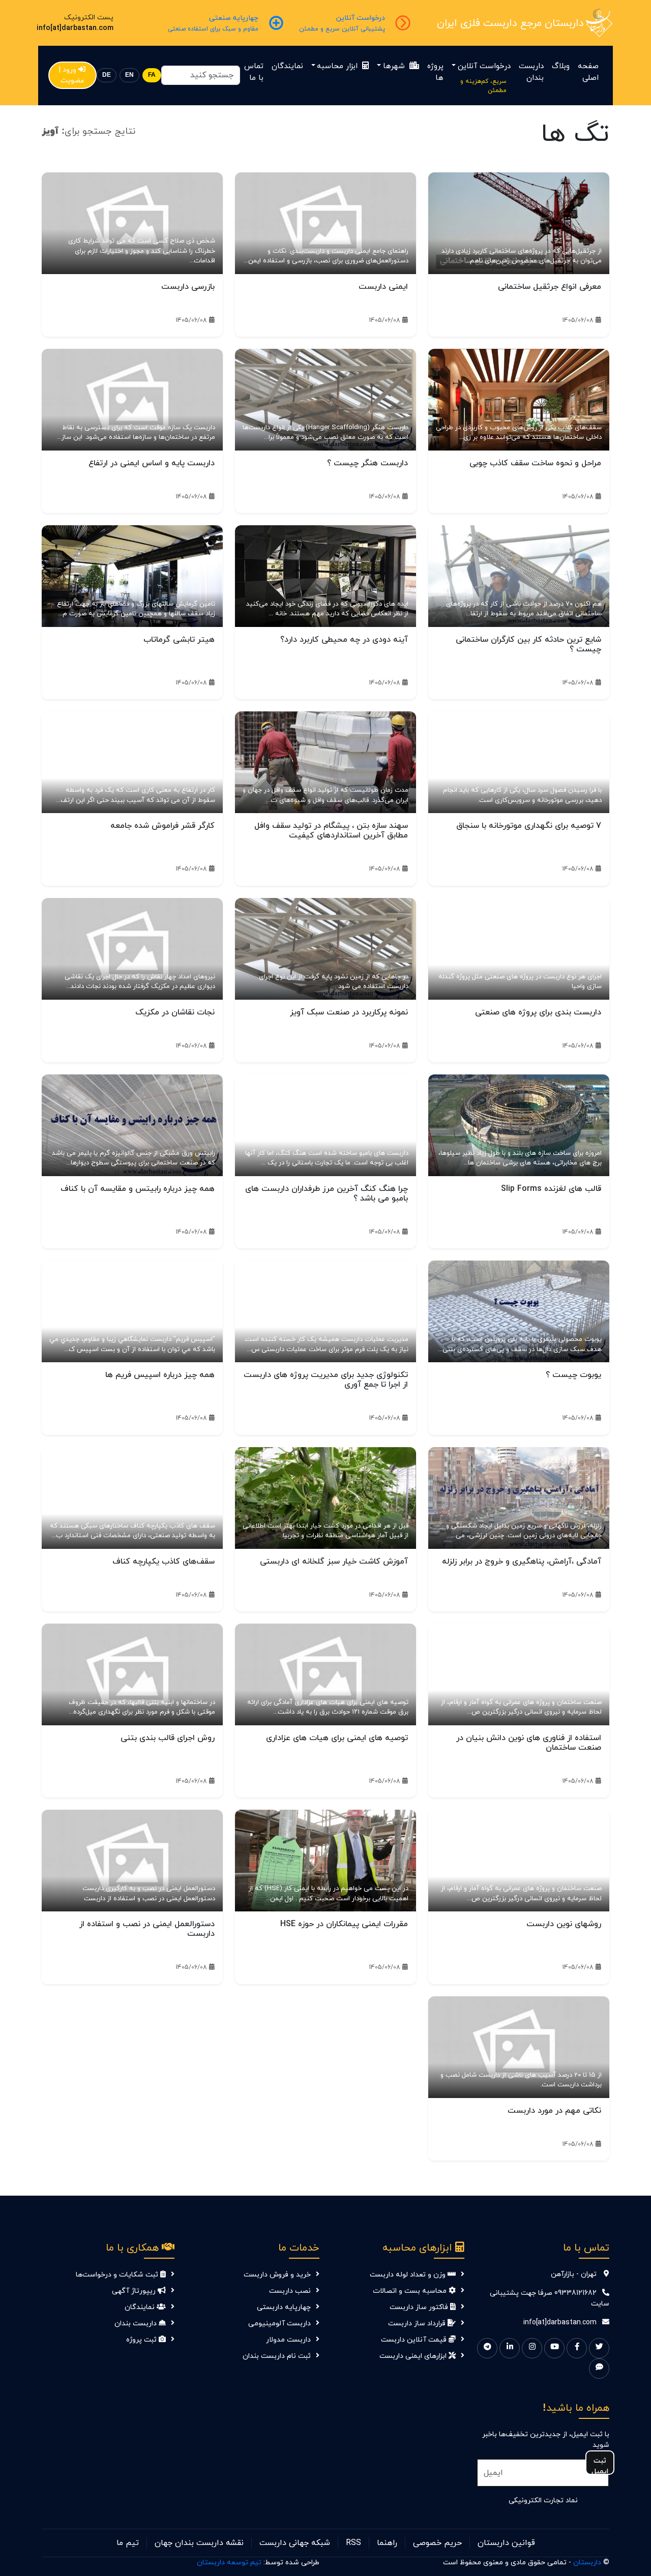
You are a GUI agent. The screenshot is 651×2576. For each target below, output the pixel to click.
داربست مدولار (288, 2340)
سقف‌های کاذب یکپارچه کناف (164, 1562)
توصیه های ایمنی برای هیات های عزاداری (337, 1738)
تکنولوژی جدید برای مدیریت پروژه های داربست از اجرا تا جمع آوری (326, 1380)
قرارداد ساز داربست (418, 2324)
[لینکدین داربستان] (510, 2348)
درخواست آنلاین (484, 66)
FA (152, 75)
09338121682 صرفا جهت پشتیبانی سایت (550, 2298)
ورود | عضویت (72, 75)
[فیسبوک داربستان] (577, 2348)
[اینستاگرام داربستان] (532, 2348)
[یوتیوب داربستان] (554, 2348)
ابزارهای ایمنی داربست (414, 2356)
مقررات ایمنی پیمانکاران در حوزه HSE (344, 1924)
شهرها (395, 66)
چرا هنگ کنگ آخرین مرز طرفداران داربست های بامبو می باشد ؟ (327, 1194)
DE (107, 75)
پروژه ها (435, 72)
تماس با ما (254, 72)
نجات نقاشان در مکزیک (175, 1012)
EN (129, 75)
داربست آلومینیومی (279, 2324)
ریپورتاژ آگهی (135, 2291)
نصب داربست (290, 2291)
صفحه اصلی (588, 72)
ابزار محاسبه (338, 66)
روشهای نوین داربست (564, 1924)
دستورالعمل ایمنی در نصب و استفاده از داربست (147, 1929)
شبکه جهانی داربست (295, 2543)
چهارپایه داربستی (284, 2307)
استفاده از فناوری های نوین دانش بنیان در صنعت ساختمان (529, 1743)
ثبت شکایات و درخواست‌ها (118, 2275)
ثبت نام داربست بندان (277, 2356)
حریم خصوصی (437, 2543)
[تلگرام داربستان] (487, 2348)
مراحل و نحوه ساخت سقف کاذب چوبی (535, 463)
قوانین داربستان (506, 2543)
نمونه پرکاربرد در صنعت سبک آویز (349, 1012)
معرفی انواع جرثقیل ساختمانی (550, 287)
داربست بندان (531, 72)
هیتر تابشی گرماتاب (179, 640)
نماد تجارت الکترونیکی (543, 2500)
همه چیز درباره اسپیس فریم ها (160, 1375)
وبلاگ (561, 66)
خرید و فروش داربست (277, 2275)
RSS (353, 2543)
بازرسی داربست (188, 287)
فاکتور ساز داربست (420, 2307)
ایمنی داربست (383, 287)
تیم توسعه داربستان (229, 2563)
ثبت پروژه (142, 2340)
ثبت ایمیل (600, 2465)
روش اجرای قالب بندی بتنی (168, 1738)
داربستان (587, 2563)
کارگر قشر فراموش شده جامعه (162, 826)
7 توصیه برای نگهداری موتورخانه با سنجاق (529, 826)
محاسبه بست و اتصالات (411, 2291)
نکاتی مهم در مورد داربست (554, 2111)
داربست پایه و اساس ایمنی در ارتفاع (152, 463)
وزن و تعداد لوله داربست (409, 2275)
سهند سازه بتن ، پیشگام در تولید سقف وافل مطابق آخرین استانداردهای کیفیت (331, 831)
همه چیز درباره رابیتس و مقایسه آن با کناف (138, 1189)
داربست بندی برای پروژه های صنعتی (538, 1012)
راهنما (387, 2543)
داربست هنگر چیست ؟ (367, 463)
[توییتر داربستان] (599, 2348)
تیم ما (128, 2543)
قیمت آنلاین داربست (415, 2340)
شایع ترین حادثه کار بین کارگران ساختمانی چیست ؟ (528, 645)
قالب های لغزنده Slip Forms (551, 1189)
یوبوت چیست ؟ (573, 1375)
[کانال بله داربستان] (599, 2369)
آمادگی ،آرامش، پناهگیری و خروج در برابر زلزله (522, 1562)
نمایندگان (287, 66)
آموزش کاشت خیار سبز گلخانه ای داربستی (334, 1562)
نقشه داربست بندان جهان (199, 2543)
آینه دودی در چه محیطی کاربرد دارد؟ (344, 640)
